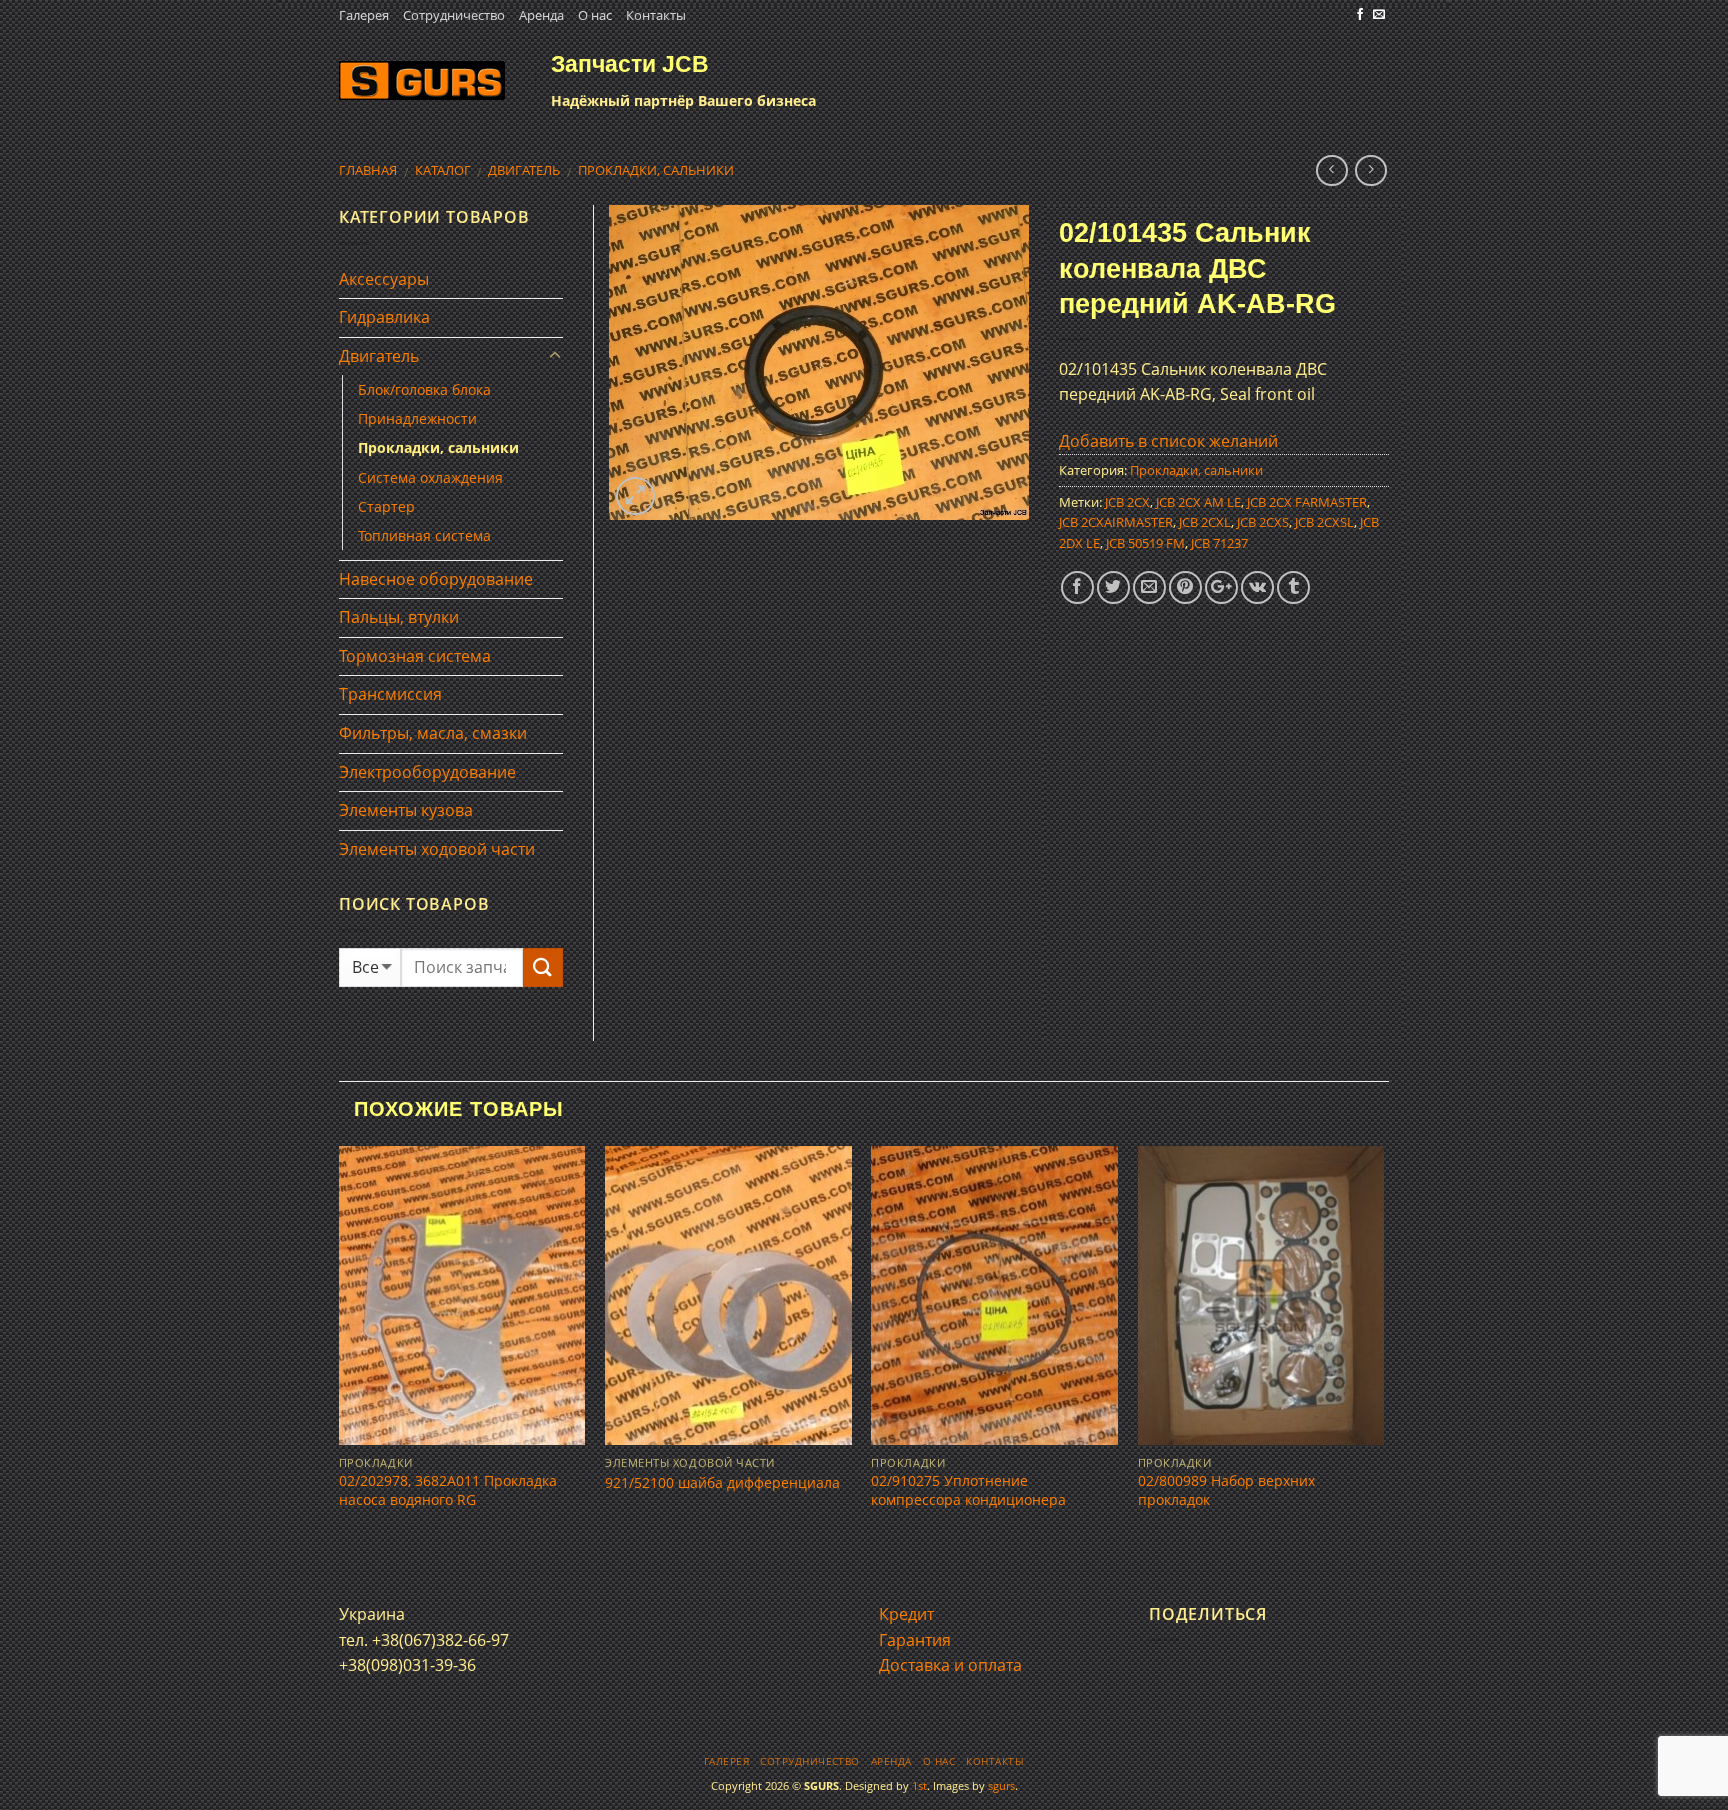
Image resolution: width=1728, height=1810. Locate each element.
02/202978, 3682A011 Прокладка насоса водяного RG (448, 1490)
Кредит (906, 1614)
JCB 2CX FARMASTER (1307, 502)
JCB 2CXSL (1324, 522)
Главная (368, 170)
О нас (595, 15)
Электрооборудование (427, 772)
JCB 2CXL (1205, 522)
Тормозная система (415, 656)
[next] (1383, 1356)
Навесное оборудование (436, 579)
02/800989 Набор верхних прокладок (1226, 1490)
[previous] (340, 1356)
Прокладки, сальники (656, 170)
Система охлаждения (430, 477)
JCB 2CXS (1263, 522)
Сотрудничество (454, 15)
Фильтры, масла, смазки (433, 733)
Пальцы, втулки (399, 617)
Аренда (541, 15)
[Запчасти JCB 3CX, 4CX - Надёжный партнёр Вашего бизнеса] (422, 80)
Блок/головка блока (424, 389)
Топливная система (424, 535)
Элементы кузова (406, 810)
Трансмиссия (390, 694)
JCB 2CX (1127, 502)
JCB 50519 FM (1145, 543)
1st (919, 1785)
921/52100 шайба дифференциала (722, 1483)
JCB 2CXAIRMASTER (1116, 522)
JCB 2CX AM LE (1198, 502)
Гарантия (915, 1640)
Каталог (443, 170)
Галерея (364, 15)
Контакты (656, 15)
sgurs (1001, 1785)
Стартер (386, 506)
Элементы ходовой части (437, 849)
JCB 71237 (1219, 543)
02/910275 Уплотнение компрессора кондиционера (968, 1490)
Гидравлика (384, 317)
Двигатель (524, 170)
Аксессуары (384, 279)
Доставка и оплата (950, 1665)
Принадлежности (417, 418)
